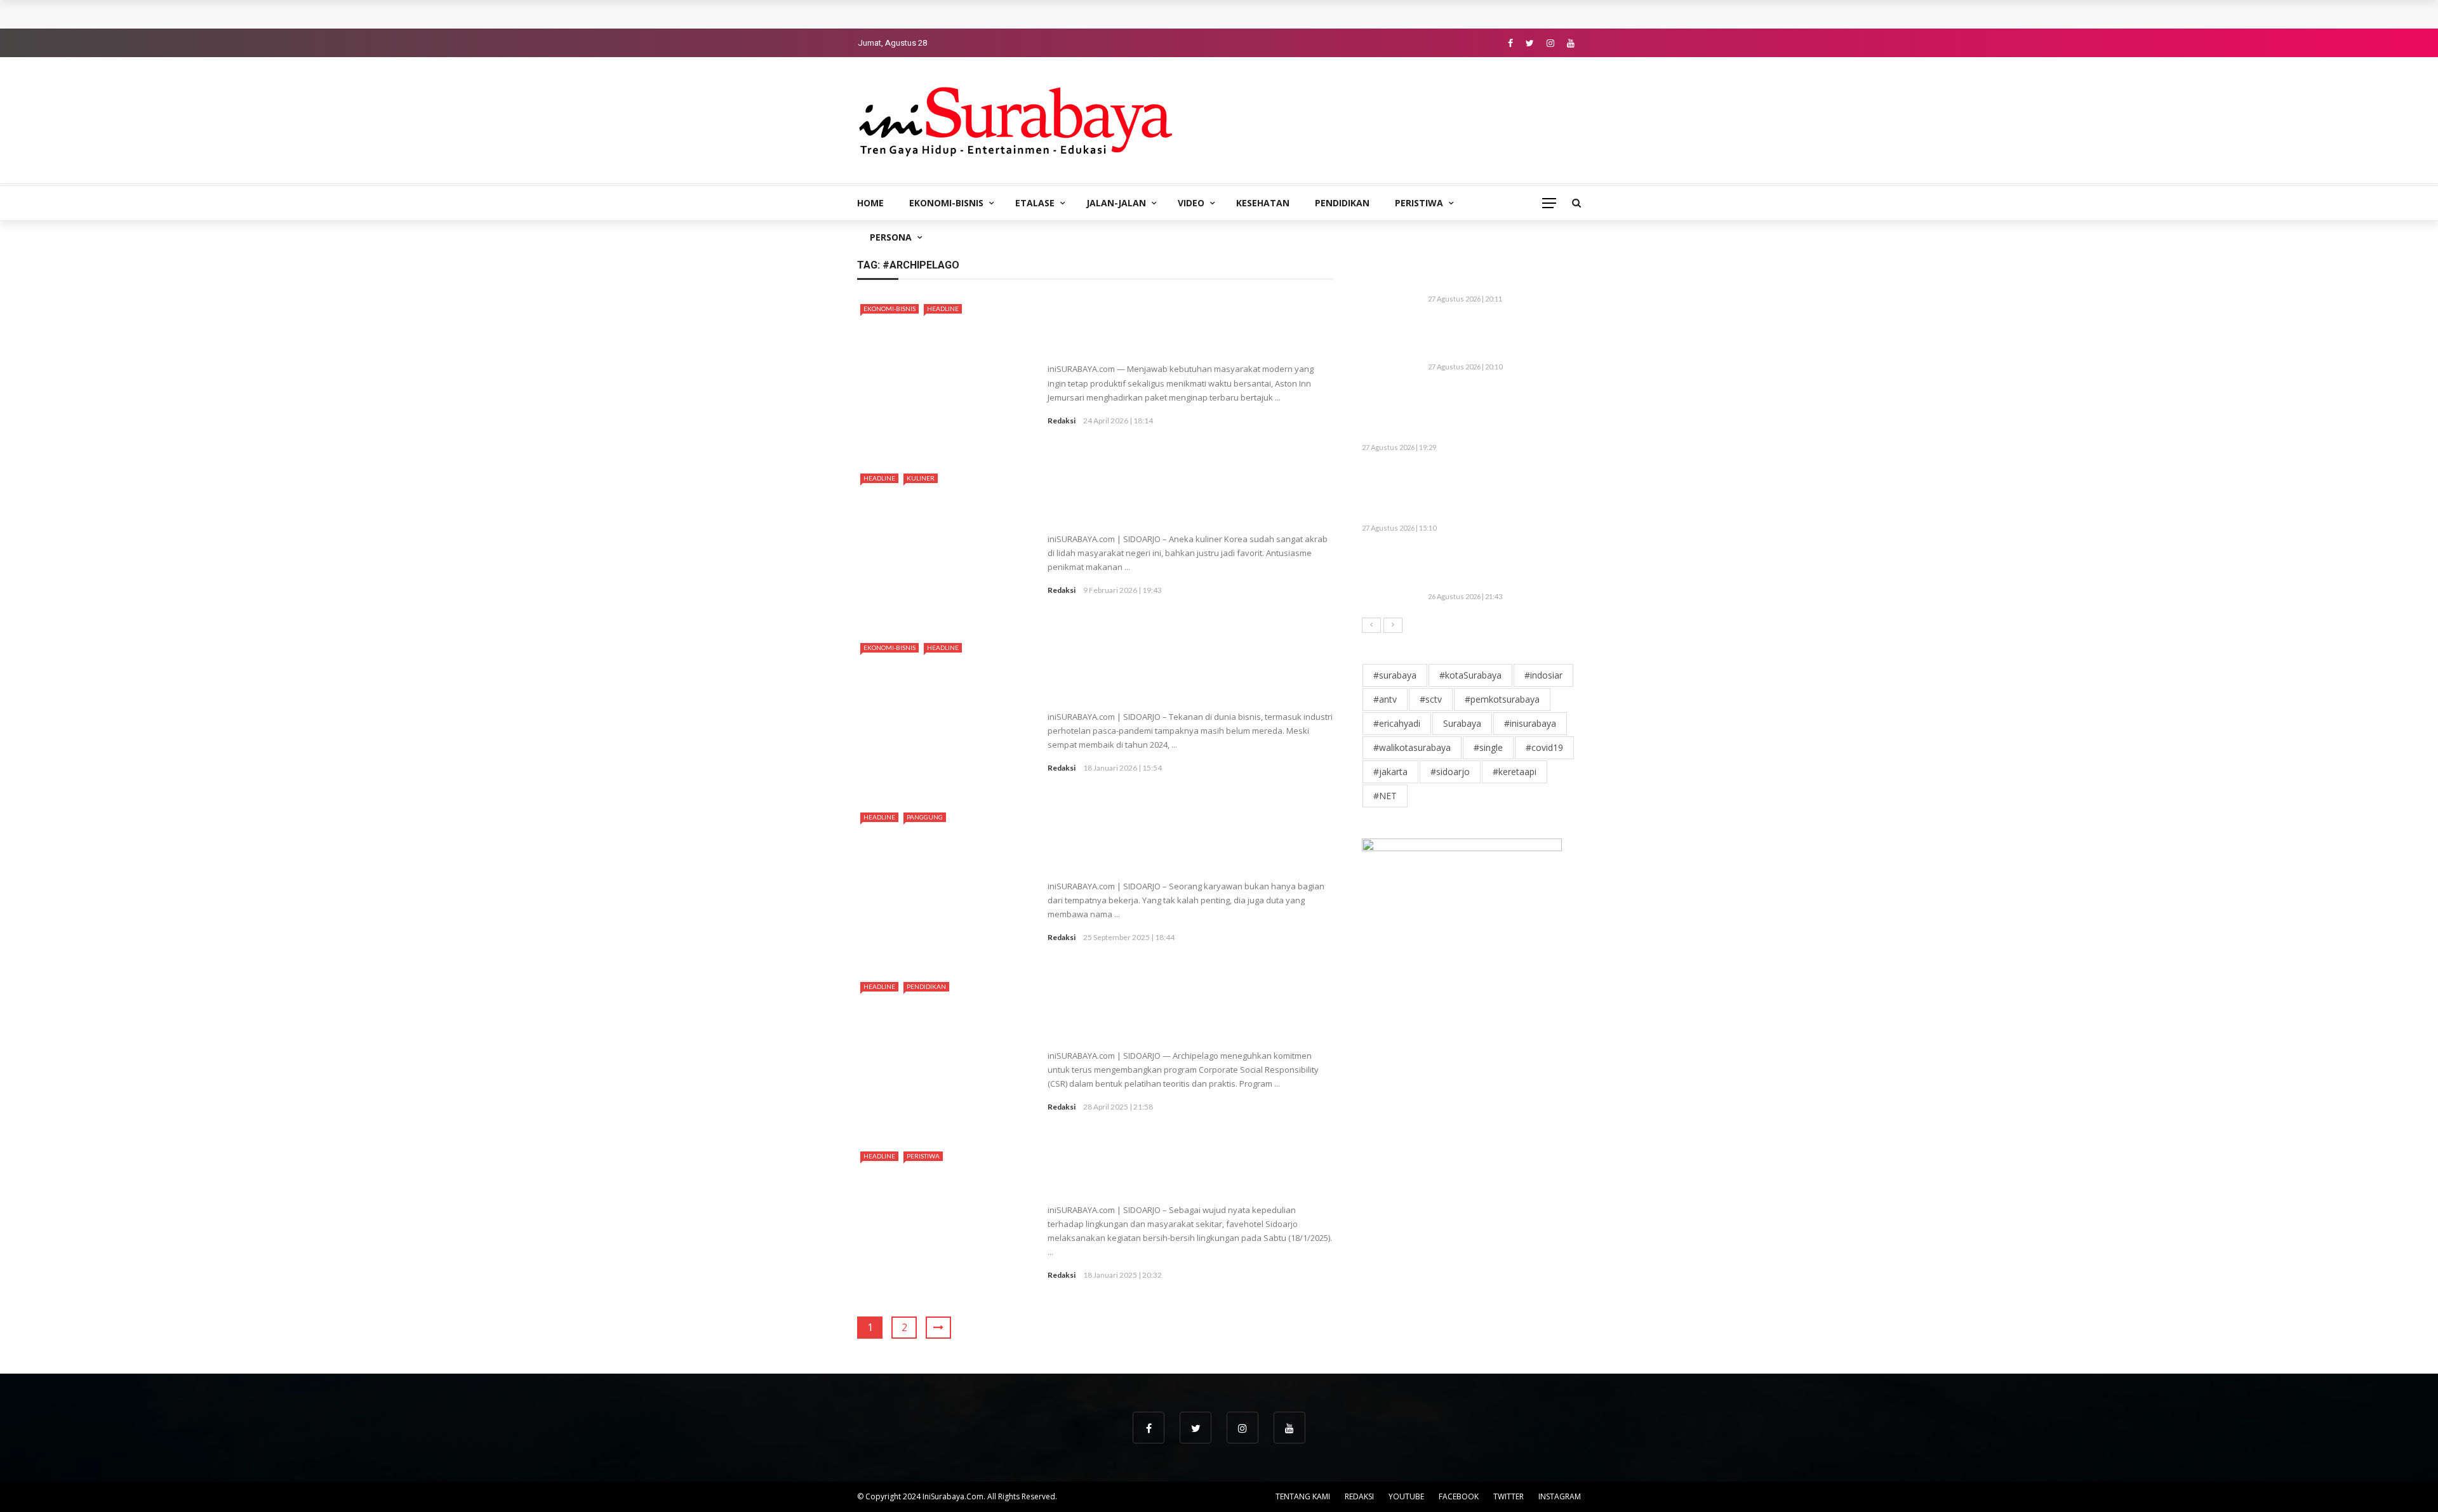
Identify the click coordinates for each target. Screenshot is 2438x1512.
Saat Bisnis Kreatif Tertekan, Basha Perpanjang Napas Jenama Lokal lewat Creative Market (1493, 414)
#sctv (1431, 699)
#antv (1385, 699)
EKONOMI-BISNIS (946, 203)
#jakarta (1390, 772)
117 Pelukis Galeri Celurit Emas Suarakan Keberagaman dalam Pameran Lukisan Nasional (1499, 339)
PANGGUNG (925, 817)
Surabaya (1462, 723)
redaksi (1062, 421)
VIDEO (1191, 203)
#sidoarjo (1450, 772)
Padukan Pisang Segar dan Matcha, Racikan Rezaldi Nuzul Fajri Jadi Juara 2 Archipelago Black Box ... (1175, 847)
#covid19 (1544, 747)
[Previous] (1371, 625)
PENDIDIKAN (1342, 203)
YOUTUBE (1406, 1496)
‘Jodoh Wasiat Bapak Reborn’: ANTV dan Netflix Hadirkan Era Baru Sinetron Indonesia (1497, 568)
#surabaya (1395, 675)
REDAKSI (1359, 1496)
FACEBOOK (1459, 1496)
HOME (870, 203)
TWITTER (1509, 1496)
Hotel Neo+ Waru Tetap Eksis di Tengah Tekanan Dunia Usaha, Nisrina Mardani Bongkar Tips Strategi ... (1187, 677)
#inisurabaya (1530, 723)
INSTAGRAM (1560, 1496)
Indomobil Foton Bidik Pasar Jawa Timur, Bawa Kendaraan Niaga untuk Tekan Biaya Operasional (1081, 14)
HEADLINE (943, 308)
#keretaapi (1515, 772)
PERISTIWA (1419, 203)
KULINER (921, 478)
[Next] (1393, 625)
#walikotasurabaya (1412, 747)
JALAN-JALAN (1116, 203)
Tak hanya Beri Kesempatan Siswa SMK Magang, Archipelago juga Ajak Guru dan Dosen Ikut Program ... (1187, 1016)
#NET (1385, 796)
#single (1488, 747)
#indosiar (1543, 675)
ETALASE (1035, 203)
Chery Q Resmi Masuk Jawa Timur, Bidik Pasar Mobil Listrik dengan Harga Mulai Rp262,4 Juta (1497, 494)
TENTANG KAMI (1303, 1496)
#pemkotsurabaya (1502, 699)
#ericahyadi (1397, 723)
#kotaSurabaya (1470, 675)
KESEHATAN (1263, 203)
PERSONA (891, 237)
